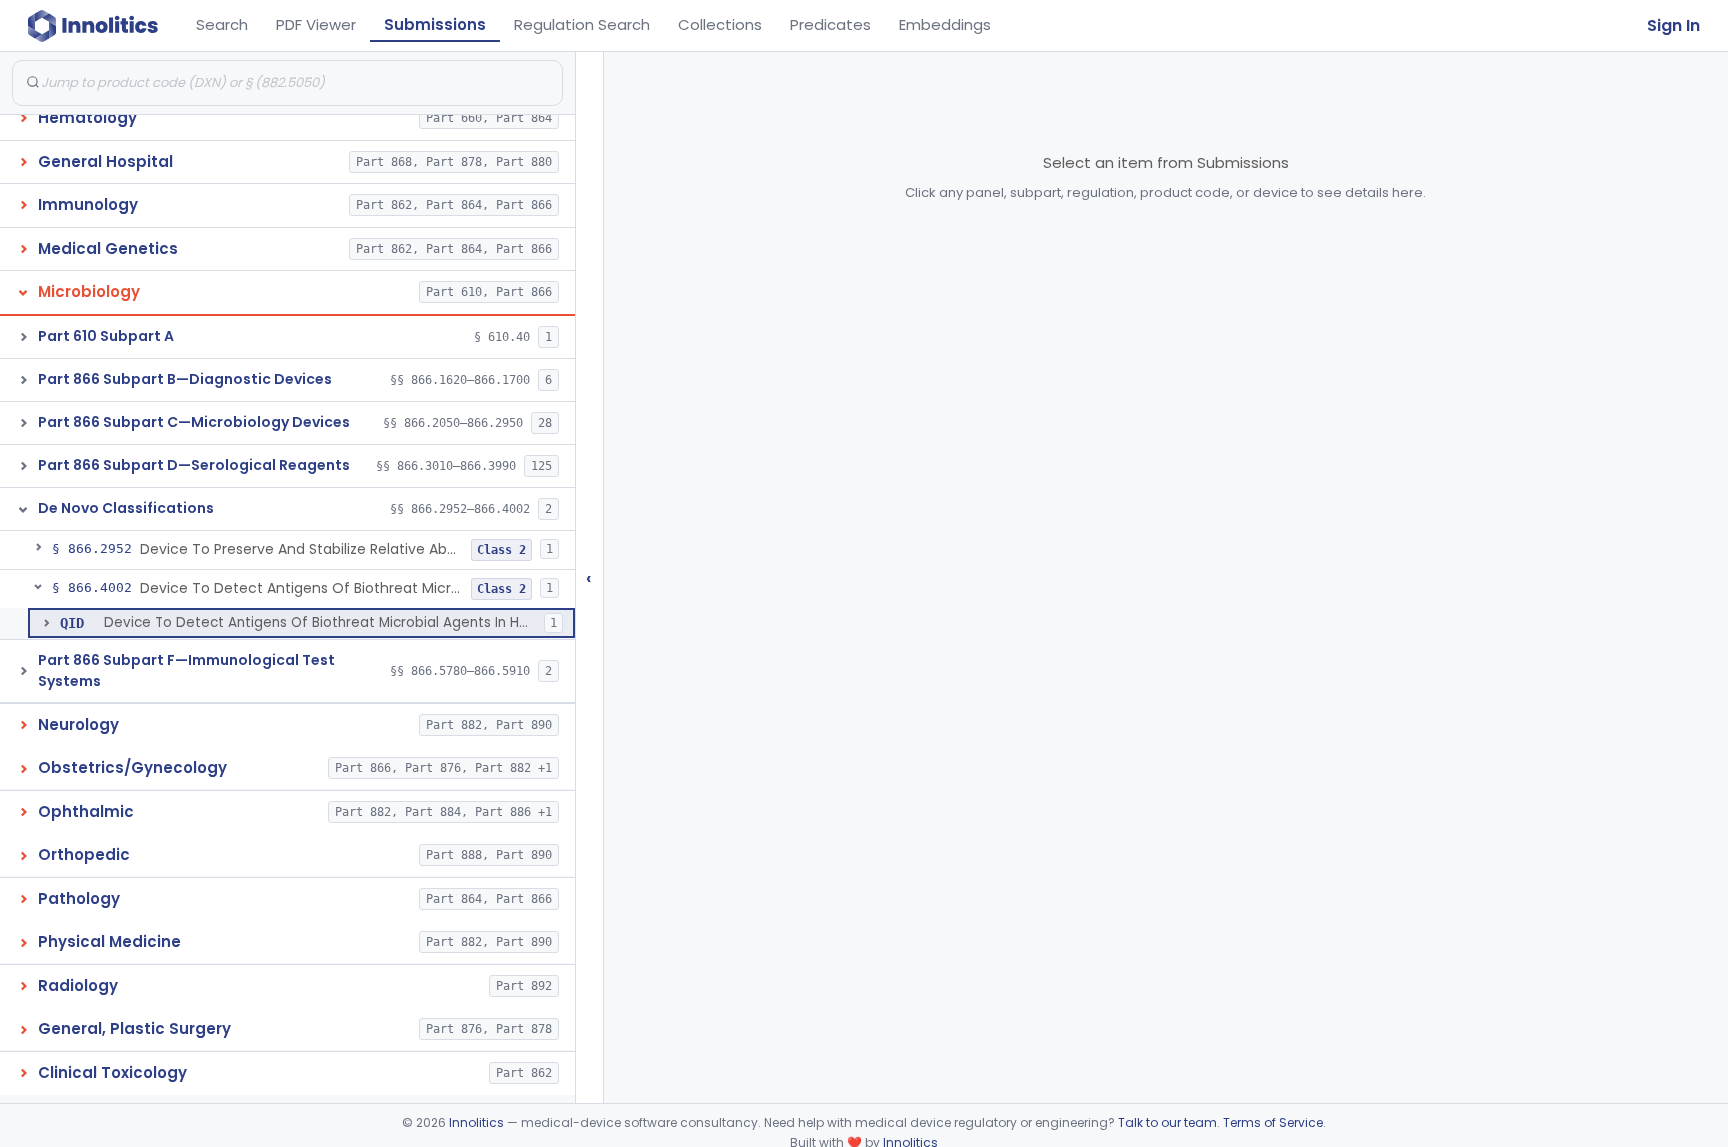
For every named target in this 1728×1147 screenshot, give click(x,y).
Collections (720, 24)
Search (222, 24)
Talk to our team (1167, 1122)
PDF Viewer (316, 24)
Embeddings (945, 24)
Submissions (435, 24)
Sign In (1673, 25)
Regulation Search (582, 24)
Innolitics (476, 1122)
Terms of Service (1273, 1122)
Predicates (830, 24)
